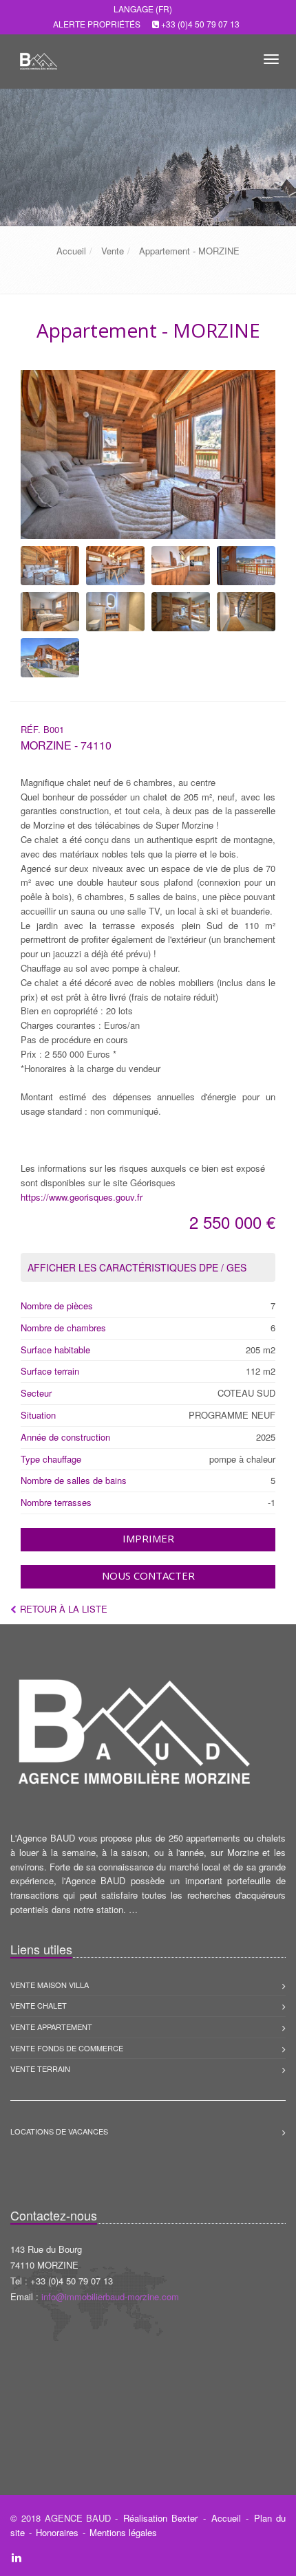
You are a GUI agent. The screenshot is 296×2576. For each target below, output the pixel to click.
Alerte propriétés (97, 24)
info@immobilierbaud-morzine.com (110, 2296)
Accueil (226, 2518)
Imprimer (148, 1538)
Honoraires (57, 2532)
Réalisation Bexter (160, 2518)
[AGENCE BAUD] (36, 57)
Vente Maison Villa (50, 1985)
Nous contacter (148, 1575)
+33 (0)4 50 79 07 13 (200, 24)
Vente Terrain (40, 2069)
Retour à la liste (64, 1609)
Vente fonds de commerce (67, 2048)
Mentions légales (123, 2532)
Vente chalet (39, 2005)
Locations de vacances (59, 2131)
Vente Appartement (51, 2027)
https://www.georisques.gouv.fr (82, 1197)
